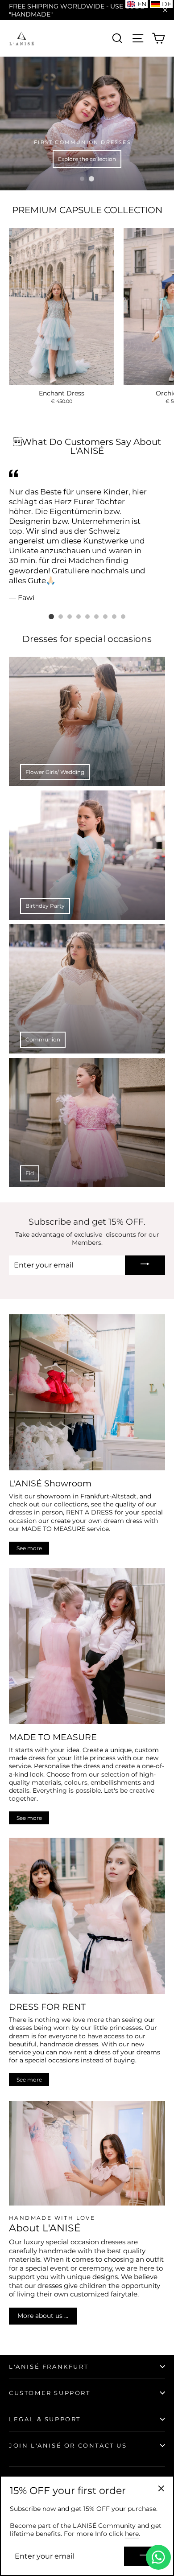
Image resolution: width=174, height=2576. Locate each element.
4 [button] (79, 617)
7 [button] (105, 617)
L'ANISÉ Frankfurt (49, 2366)
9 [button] (123, 617)
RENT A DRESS (89, 1512)
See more (29, 1548)
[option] (87, 123)
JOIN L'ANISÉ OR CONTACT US (68, 2445)
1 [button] (82, 179)
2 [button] (91, 179)
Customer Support (50, 2393)
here (132, 2534)
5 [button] (87, 617)
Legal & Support (45, 2419)
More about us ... (43, 2316)
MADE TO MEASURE (53, 1529)
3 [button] (70, 617)
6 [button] (96, 617)
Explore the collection (87, 159)
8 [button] (114, 617)
